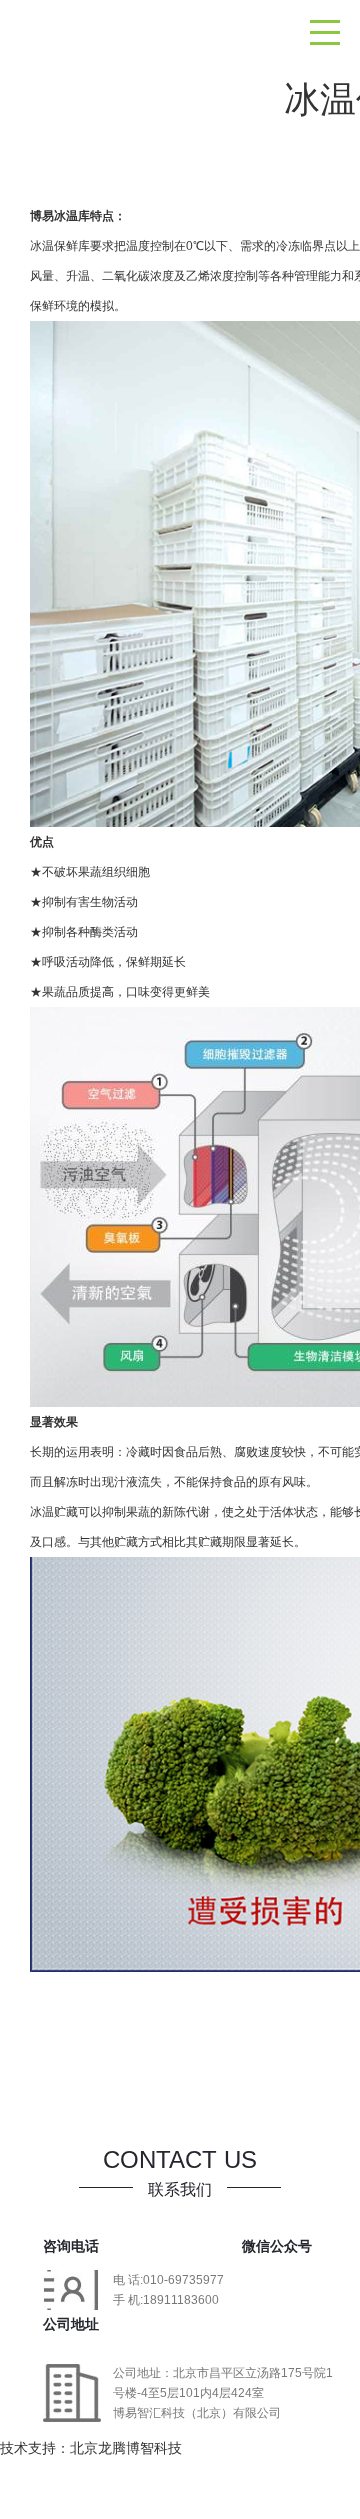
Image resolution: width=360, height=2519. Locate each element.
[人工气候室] (50, 20)
